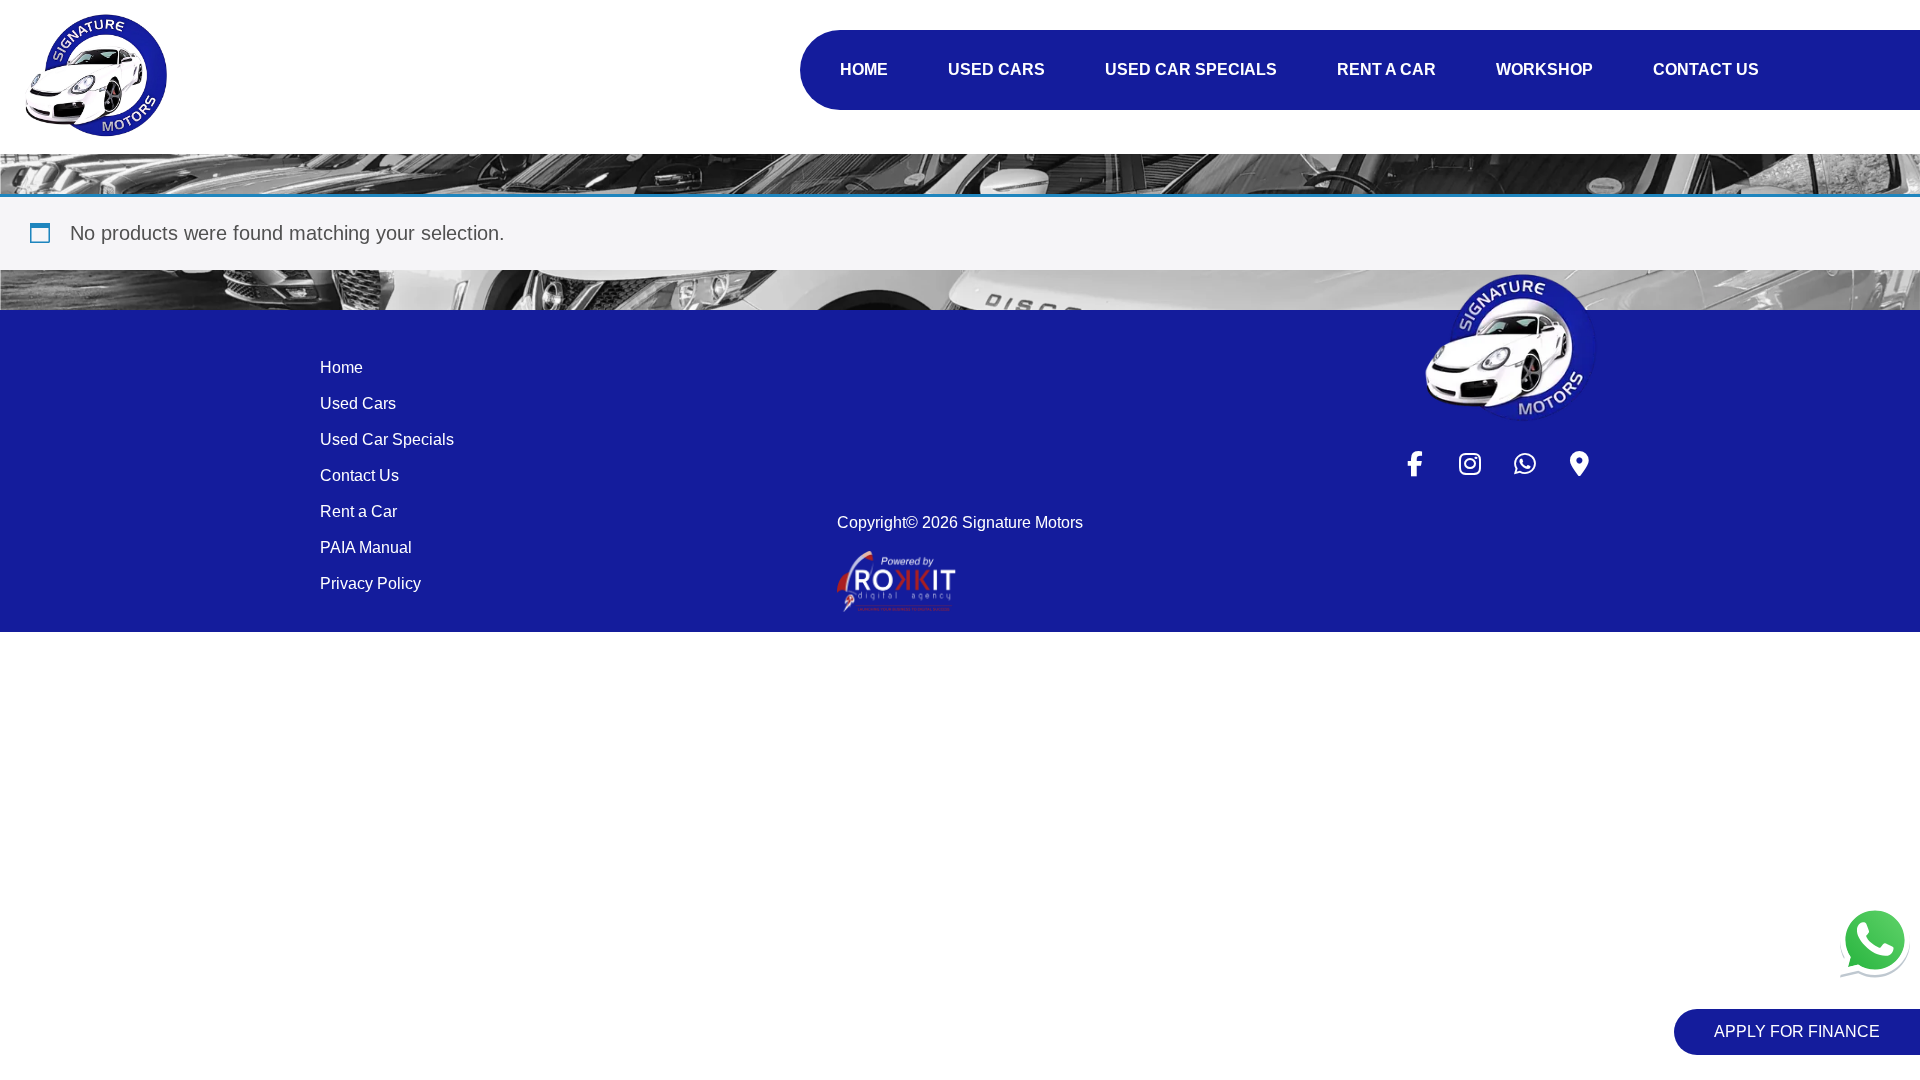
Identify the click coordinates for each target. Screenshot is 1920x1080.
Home (341, 367)
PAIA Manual (366, 547)
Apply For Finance (1797, 1031)
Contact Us (359, 475)
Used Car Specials (387, 439)
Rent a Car (358, 511)
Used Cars (358, 403)
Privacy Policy (370, 583)
